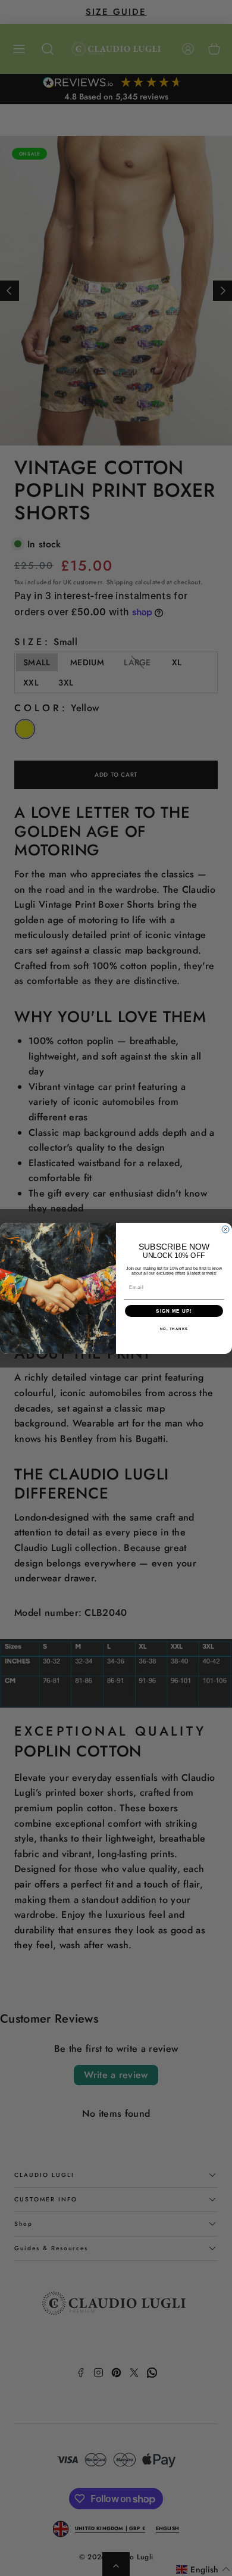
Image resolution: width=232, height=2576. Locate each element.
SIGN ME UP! (174, 1311)
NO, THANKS (174, 1329)
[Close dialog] (225, 1229)
